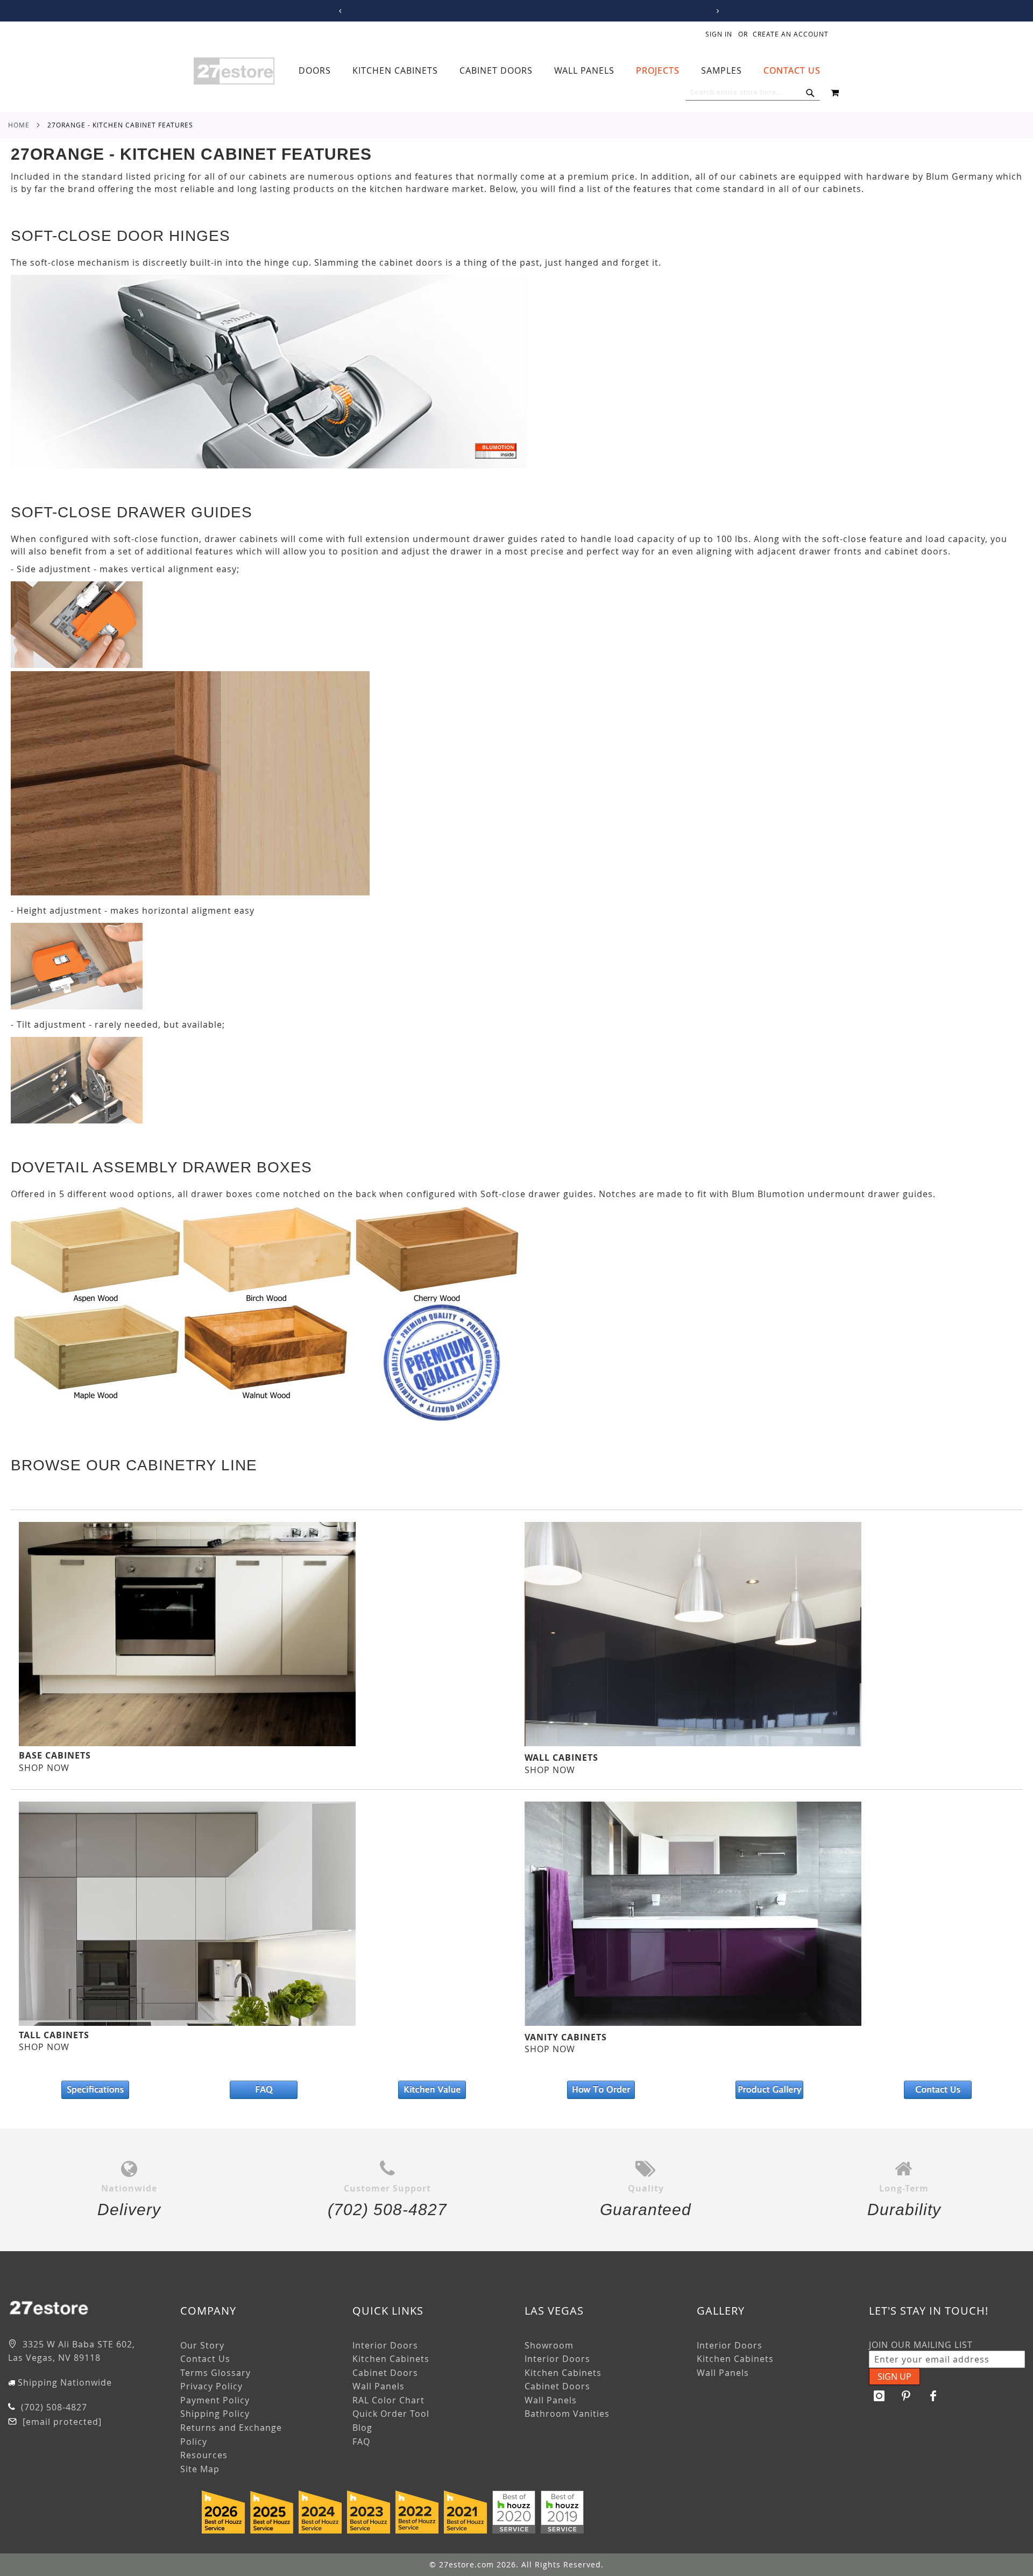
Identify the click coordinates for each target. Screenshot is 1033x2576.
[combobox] (753, 92)
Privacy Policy (211, 2386)
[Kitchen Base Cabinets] (187, 1743)
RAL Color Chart (388, 2400)
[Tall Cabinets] (187, 2023)
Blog (362, 2428)
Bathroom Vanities (567, 2414)
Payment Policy (215, 2400)
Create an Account (791, 34)
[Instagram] (880, 2396)
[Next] (716, 11)
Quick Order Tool (391, 2414)
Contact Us (205, 2359)
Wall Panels (378, 2386)
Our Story (202, 2345)
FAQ (361, 2442)
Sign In (719, 34)
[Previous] (338, 11)
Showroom (549, 2345)
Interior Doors (385, 2345)
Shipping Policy (215, 2414)
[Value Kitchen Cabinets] (432, 2090)
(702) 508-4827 (53, 2407)
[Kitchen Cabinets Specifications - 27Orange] (95, 2090)
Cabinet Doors (385, 2373)
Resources (204, 2455)
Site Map (200, 2469)
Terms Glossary (215, 2373)
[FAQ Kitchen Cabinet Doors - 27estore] (263, 2090)
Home (19, 125)
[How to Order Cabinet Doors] (601, 2090)
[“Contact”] (938, 2090)
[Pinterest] (907, 2396)
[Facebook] (933, 2396)
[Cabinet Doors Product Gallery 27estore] (769, 2090)
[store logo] (234, 71)
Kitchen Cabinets (391, 2359)
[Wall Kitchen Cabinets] (693, 1743)
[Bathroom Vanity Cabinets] (693, 2023)
